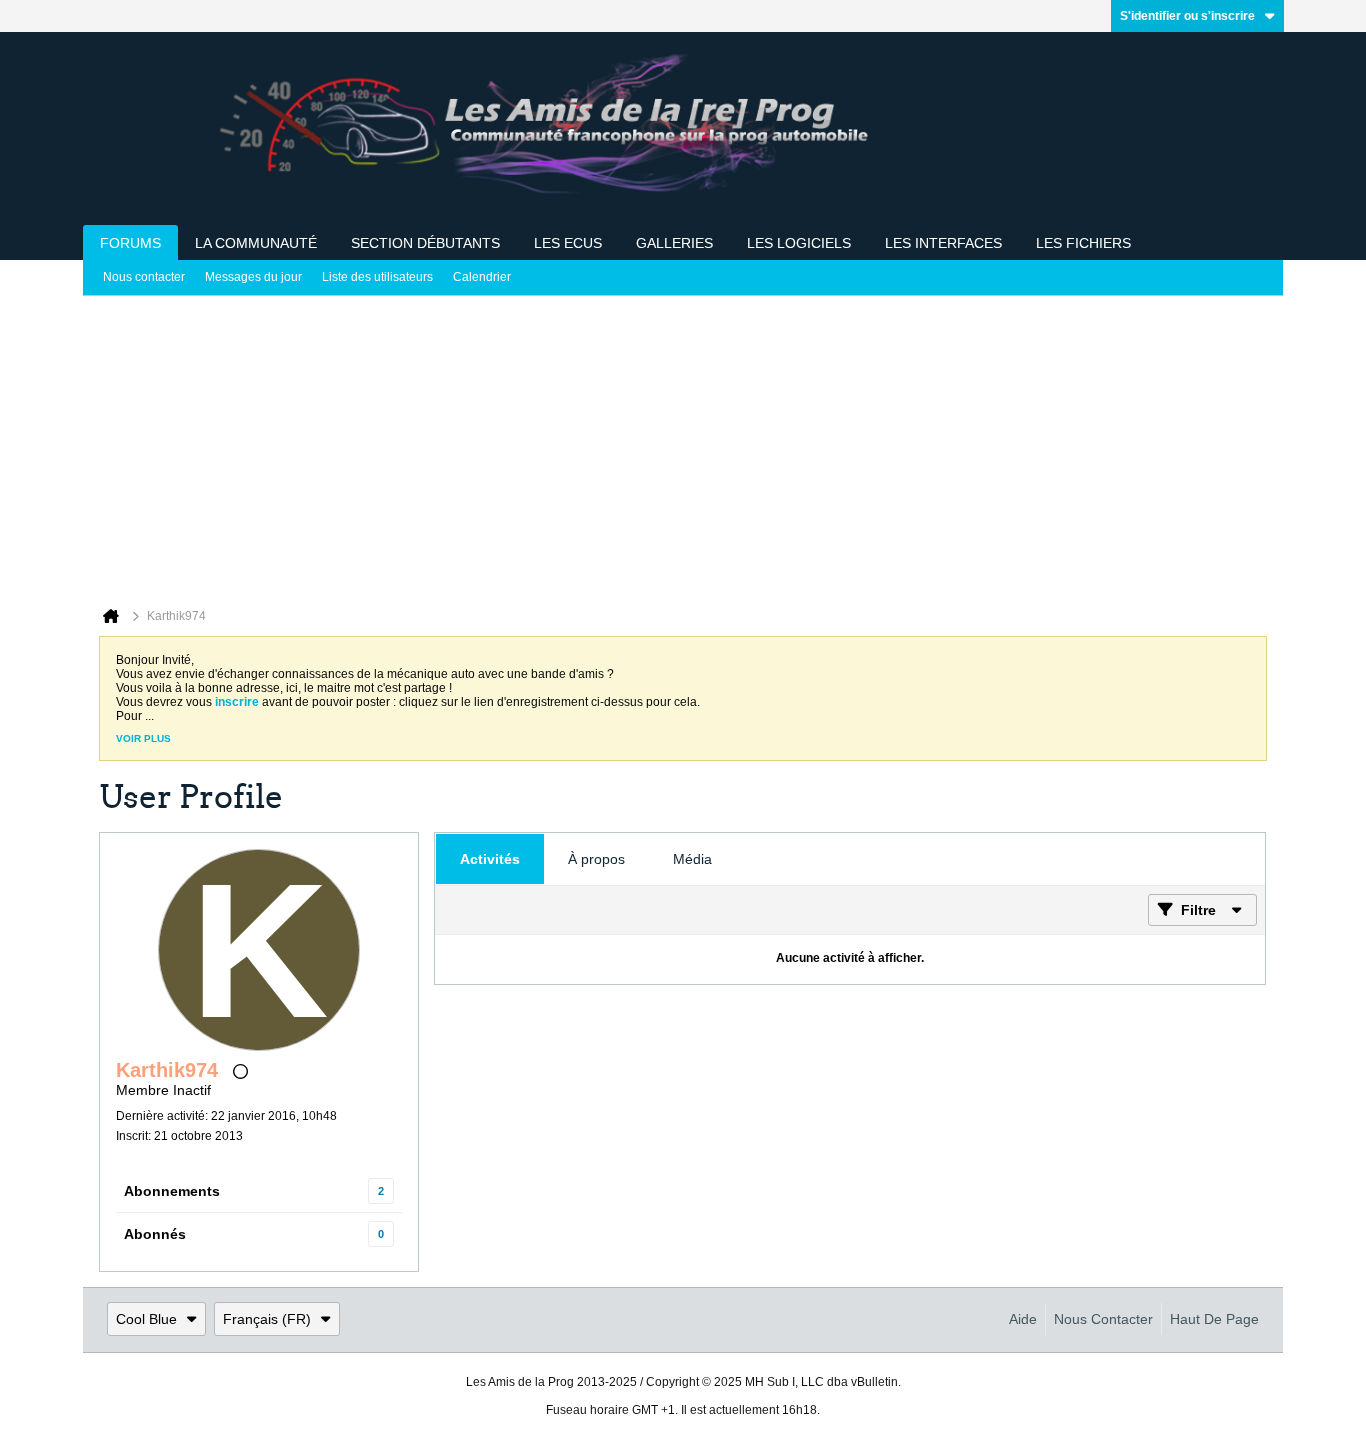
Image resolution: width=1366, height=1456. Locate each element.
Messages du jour (253, 277)
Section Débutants (425, 243)
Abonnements (172, 1191)
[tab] (490, 859)
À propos (596, 859)
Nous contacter (144, 277)
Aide (1023, 1319)
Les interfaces (943, 243)
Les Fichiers (1083, 243)
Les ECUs (568, 243)
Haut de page (1214, 1319)
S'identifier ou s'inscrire (1187, 16)
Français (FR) (267, 1319)
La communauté (256, 243)
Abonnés (155, 1234)
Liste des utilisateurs (377, 277)
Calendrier (482, 277)
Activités (490, 859)
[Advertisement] (683, 446)
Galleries (674, 243)
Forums (130, 243)
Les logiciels (799, 243)
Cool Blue (146, 1319)
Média (692, 859)
